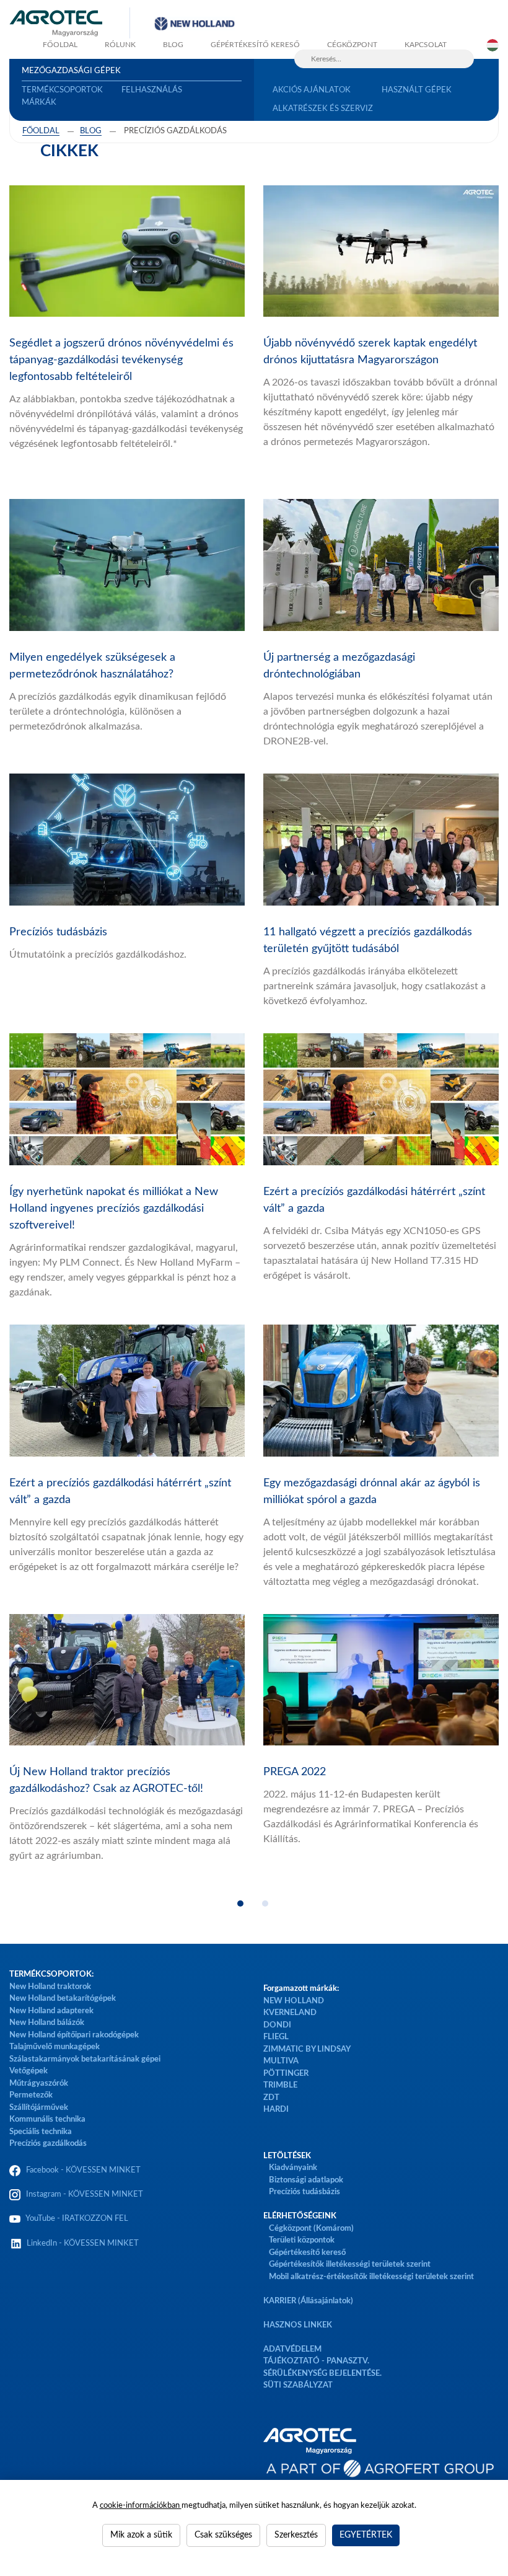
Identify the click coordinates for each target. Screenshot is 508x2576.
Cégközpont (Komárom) (311, 2229)
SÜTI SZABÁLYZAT (298, 2385)
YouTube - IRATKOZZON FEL (75, 2219)
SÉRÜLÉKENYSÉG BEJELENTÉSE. (322, 2374)
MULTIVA (281, 2061)
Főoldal (41, 131)
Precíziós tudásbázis (304, 2192)
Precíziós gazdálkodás (48, 2144)
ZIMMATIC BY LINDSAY (307, 2049)
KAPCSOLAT (426, 45)
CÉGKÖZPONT (352, 45)
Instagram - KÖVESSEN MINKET (85, 2194)
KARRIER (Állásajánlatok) (308, 2301)
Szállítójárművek (39, 2108)
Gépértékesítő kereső (255, 45)
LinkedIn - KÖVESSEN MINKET (83, 2243)
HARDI (276, 2110)
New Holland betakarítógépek (63, 1999)
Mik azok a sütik (141, 2535)
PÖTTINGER (286, 2074)
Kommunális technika (47, 2119)
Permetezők (31, 2095)
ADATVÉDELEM (292, 2349)
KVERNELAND (290, 2013)
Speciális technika (41, 2132)
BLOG (173, 45)
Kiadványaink (293, 2168)
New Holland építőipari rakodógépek (74, 2035)
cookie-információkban (141, 2506)
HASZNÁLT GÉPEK (417, 90)
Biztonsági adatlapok (305, 2180)
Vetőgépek (28, 2071)
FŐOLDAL (60, 45)
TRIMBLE (280, 2085)
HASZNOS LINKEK (298, 2325)
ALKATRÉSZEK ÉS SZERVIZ (323, 109)
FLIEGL (276, 2037)
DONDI (277, 2025)
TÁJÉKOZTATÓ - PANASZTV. (316, 2361)
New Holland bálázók (47, 2023)
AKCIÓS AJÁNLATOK (312, 90)
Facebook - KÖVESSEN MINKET (83, 2170)
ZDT (271, 2098)
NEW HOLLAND (294, 2001)
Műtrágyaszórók (39, 2084)
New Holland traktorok (50, 1987)
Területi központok (302, 2240)
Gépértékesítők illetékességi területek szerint (350, 2265)
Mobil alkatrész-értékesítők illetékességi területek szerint (371, 2277)
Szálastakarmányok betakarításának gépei (85, 2059)
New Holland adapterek (51, 2011)
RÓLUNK (120, 45)
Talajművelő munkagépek (55, 2047)
